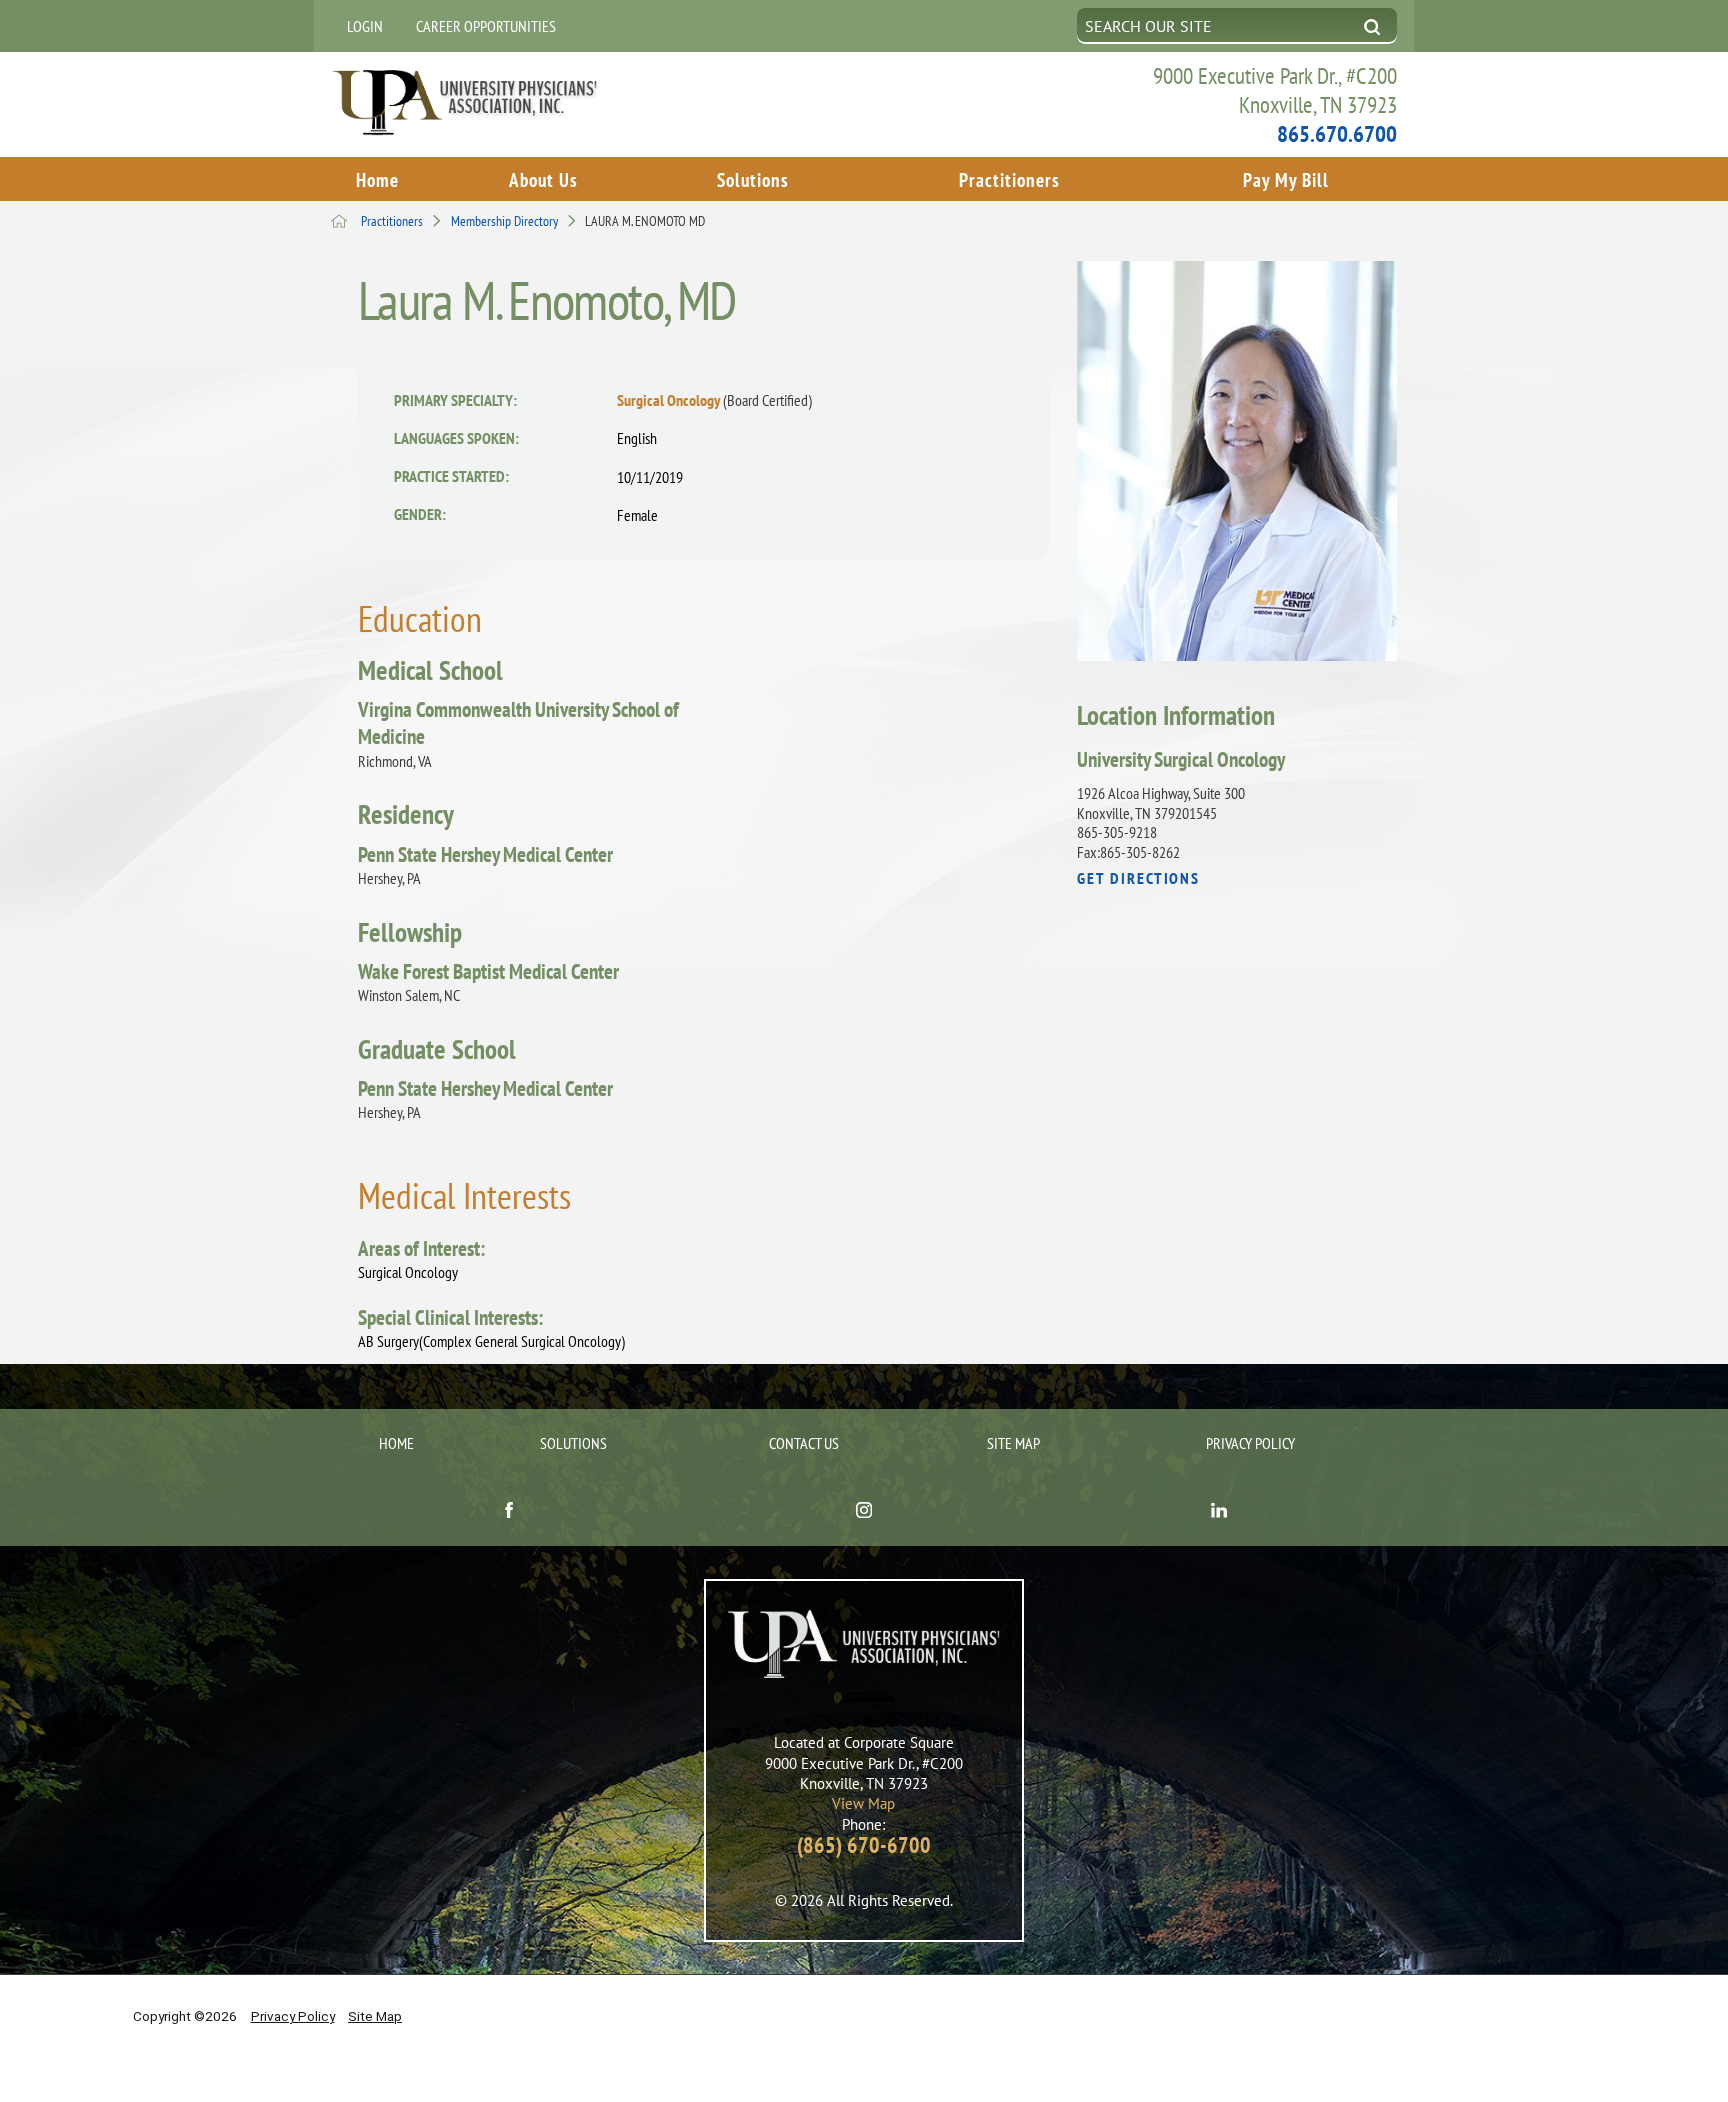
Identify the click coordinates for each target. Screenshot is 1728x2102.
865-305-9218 (1117, 832)
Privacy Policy (1250, 1443)
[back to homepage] (339, 221)
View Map (863, 1803)
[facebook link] (508, 1512)
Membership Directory (504, 221)
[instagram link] (863, 1512)
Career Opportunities (486, 26)
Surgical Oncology (714, 400)
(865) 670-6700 (864, 1845)
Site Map (1013, 1443)
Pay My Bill (1286, 179)
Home (377, 179)
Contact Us (804, 1443)
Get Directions (1138, 879)
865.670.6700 (1337, 133)
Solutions (753, 179)
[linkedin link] (1219, 1512)
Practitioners (1009, 179)
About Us (543, 179)
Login (365, 26)
